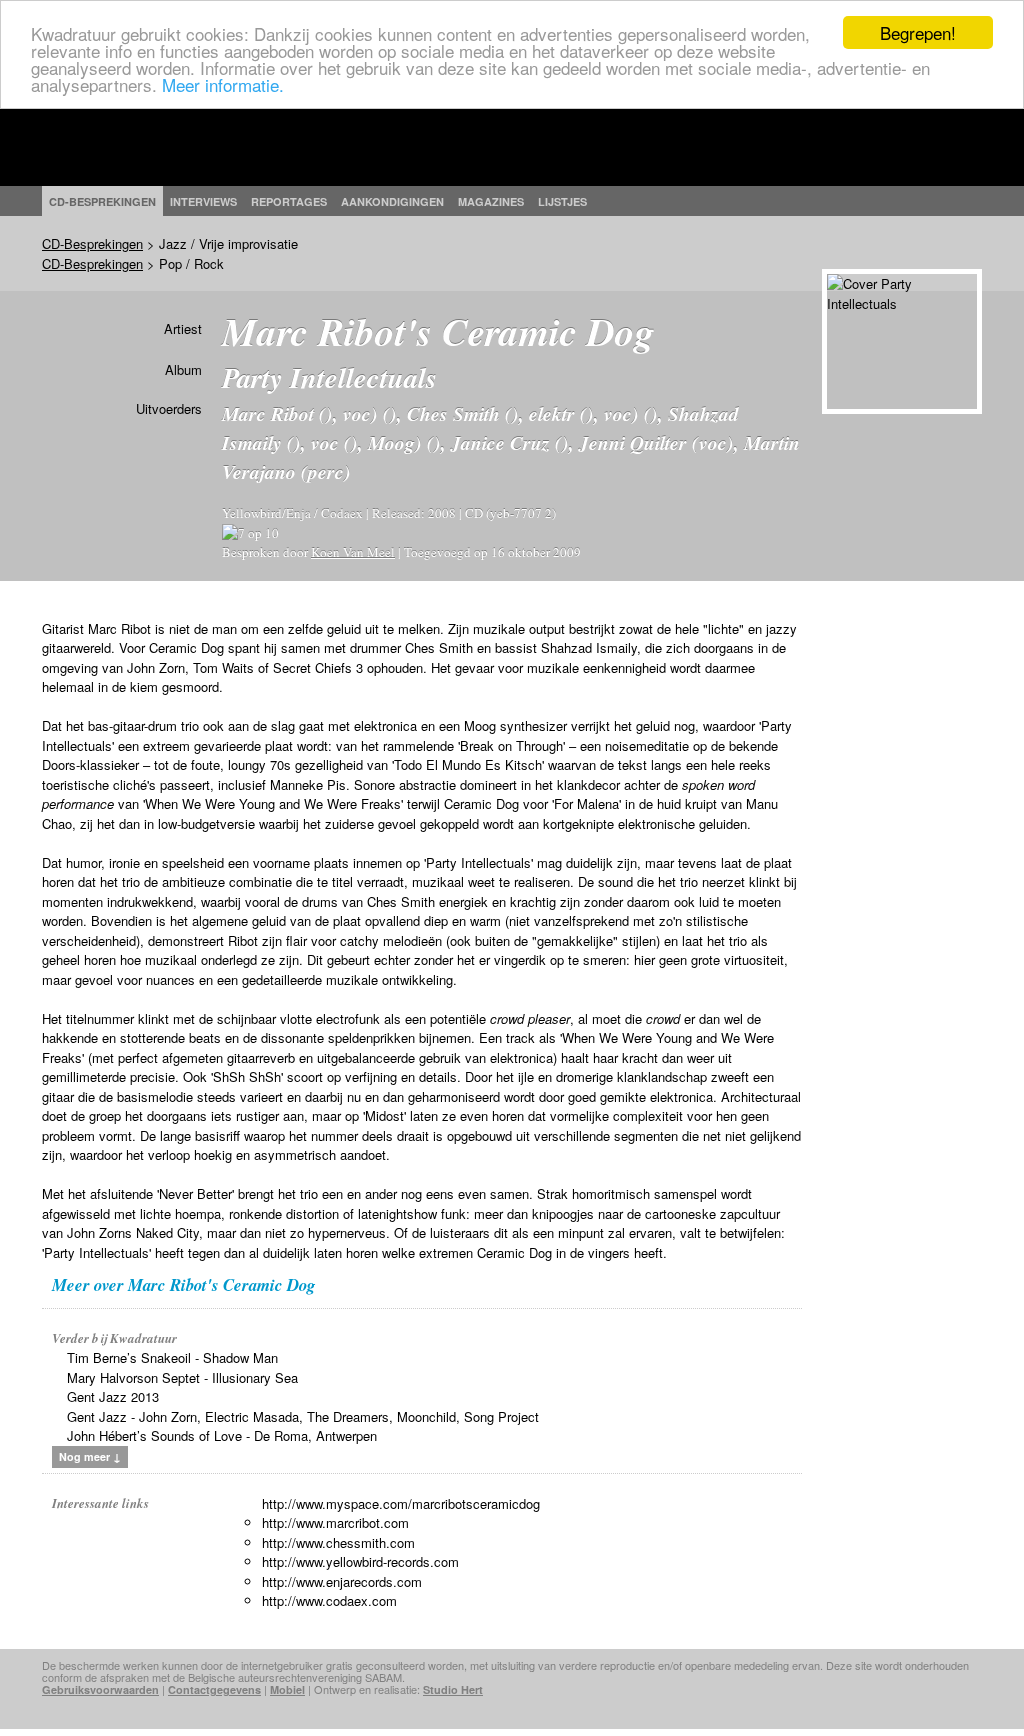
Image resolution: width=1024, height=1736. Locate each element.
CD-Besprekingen (92, 243)
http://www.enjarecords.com (342, 1581)
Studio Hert (453, 1689)
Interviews (203, 201)
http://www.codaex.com (329, 1600)
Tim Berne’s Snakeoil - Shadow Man (172, 1357)
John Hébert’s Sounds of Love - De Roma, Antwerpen (222, 1435)
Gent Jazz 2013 (113, 1396)
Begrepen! (918, 32)
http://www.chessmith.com (338, 1542)
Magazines (491, 201)
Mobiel (287, 1689)
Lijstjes (562, 201)
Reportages (289, 201)
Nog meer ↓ (90, 1456)
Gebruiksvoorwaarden (100, 1689)
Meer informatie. (223, 84)
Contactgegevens (214, 1689)
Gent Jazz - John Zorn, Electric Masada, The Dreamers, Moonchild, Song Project (303, 1416)
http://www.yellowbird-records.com (360, 1561)
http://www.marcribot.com (335, 1522)
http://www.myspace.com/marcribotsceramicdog (401, 1503)
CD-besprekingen (102, 201)
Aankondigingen (392, 201)
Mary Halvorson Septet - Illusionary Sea (182, 1377)
